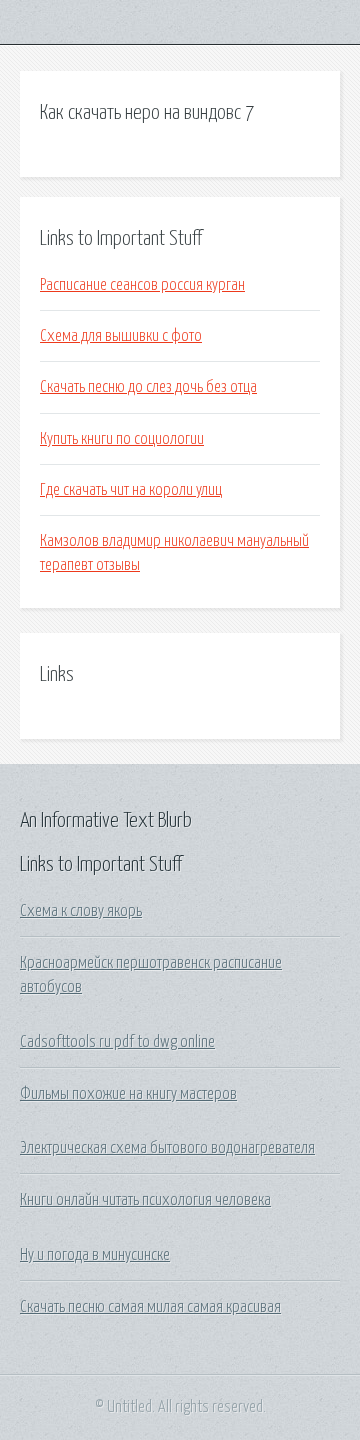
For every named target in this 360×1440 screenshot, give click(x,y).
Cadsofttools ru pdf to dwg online (117, 1042)
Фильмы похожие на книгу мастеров (128, 1094)
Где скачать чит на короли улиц (131, 490)
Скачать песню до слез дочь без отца (148, 387)
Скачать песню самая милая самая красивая (150, 1307)
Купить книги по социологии (122, 439)
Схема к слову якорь (81, 911)
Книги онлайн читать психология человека (145, 1200)
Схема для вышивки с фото (121, 336)
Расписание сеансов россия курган (142, 285)
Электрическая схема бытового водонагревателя (167, 1148)
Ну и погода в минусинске (95, 1255)
